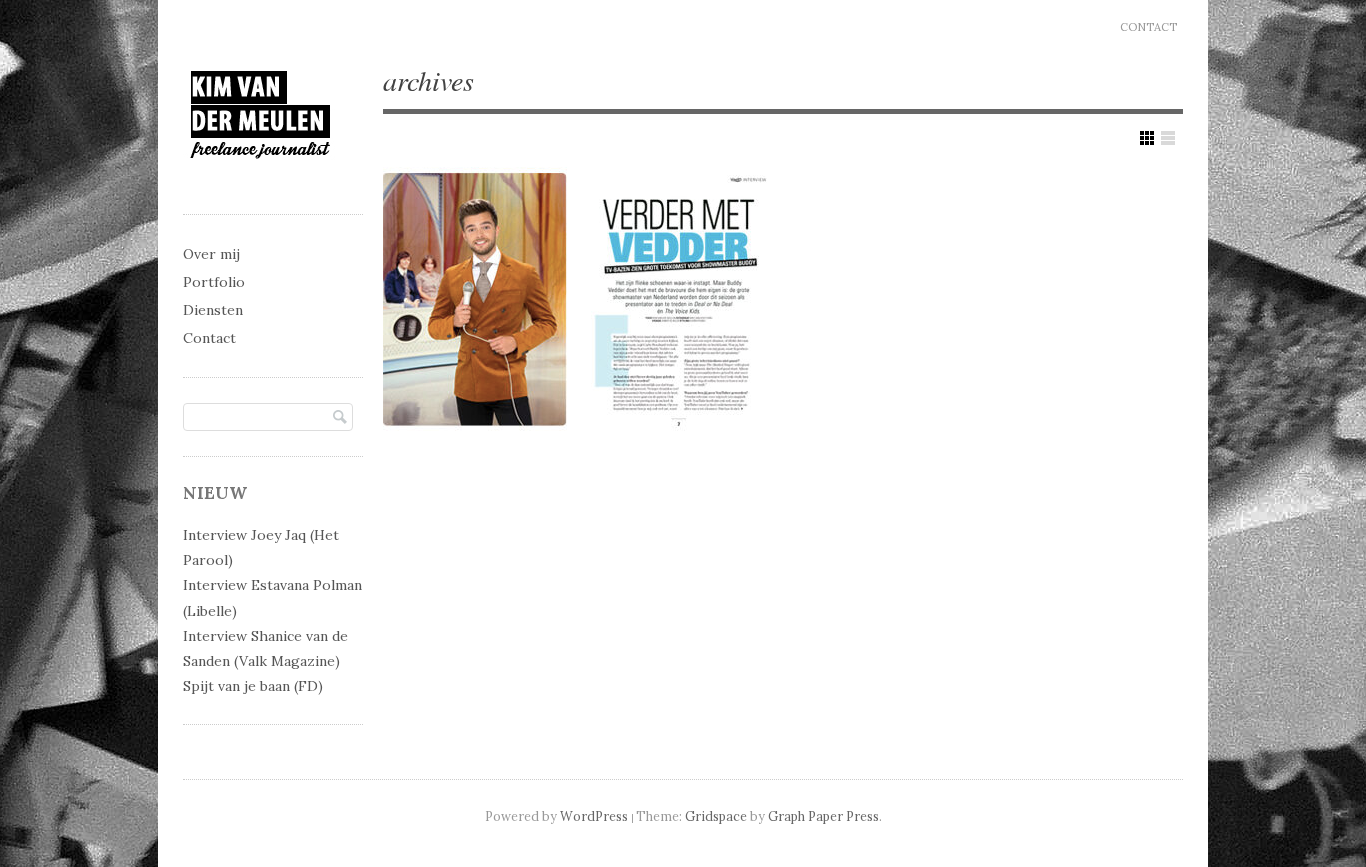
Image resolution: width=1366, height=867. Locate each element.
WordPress (594, 816)
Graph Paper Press (823, 816)
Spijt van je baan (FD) (253, 686)
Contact (1148, 27)
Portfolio (214, 282)
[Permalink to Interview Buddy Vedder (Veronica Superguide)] (575, 301)
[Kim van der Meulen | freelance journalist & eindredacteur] (260, 176)
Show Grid (1147, 138)
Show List (1168, 138)
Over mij (211, 254)
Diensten (213, 310)
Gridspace (716, 816)
